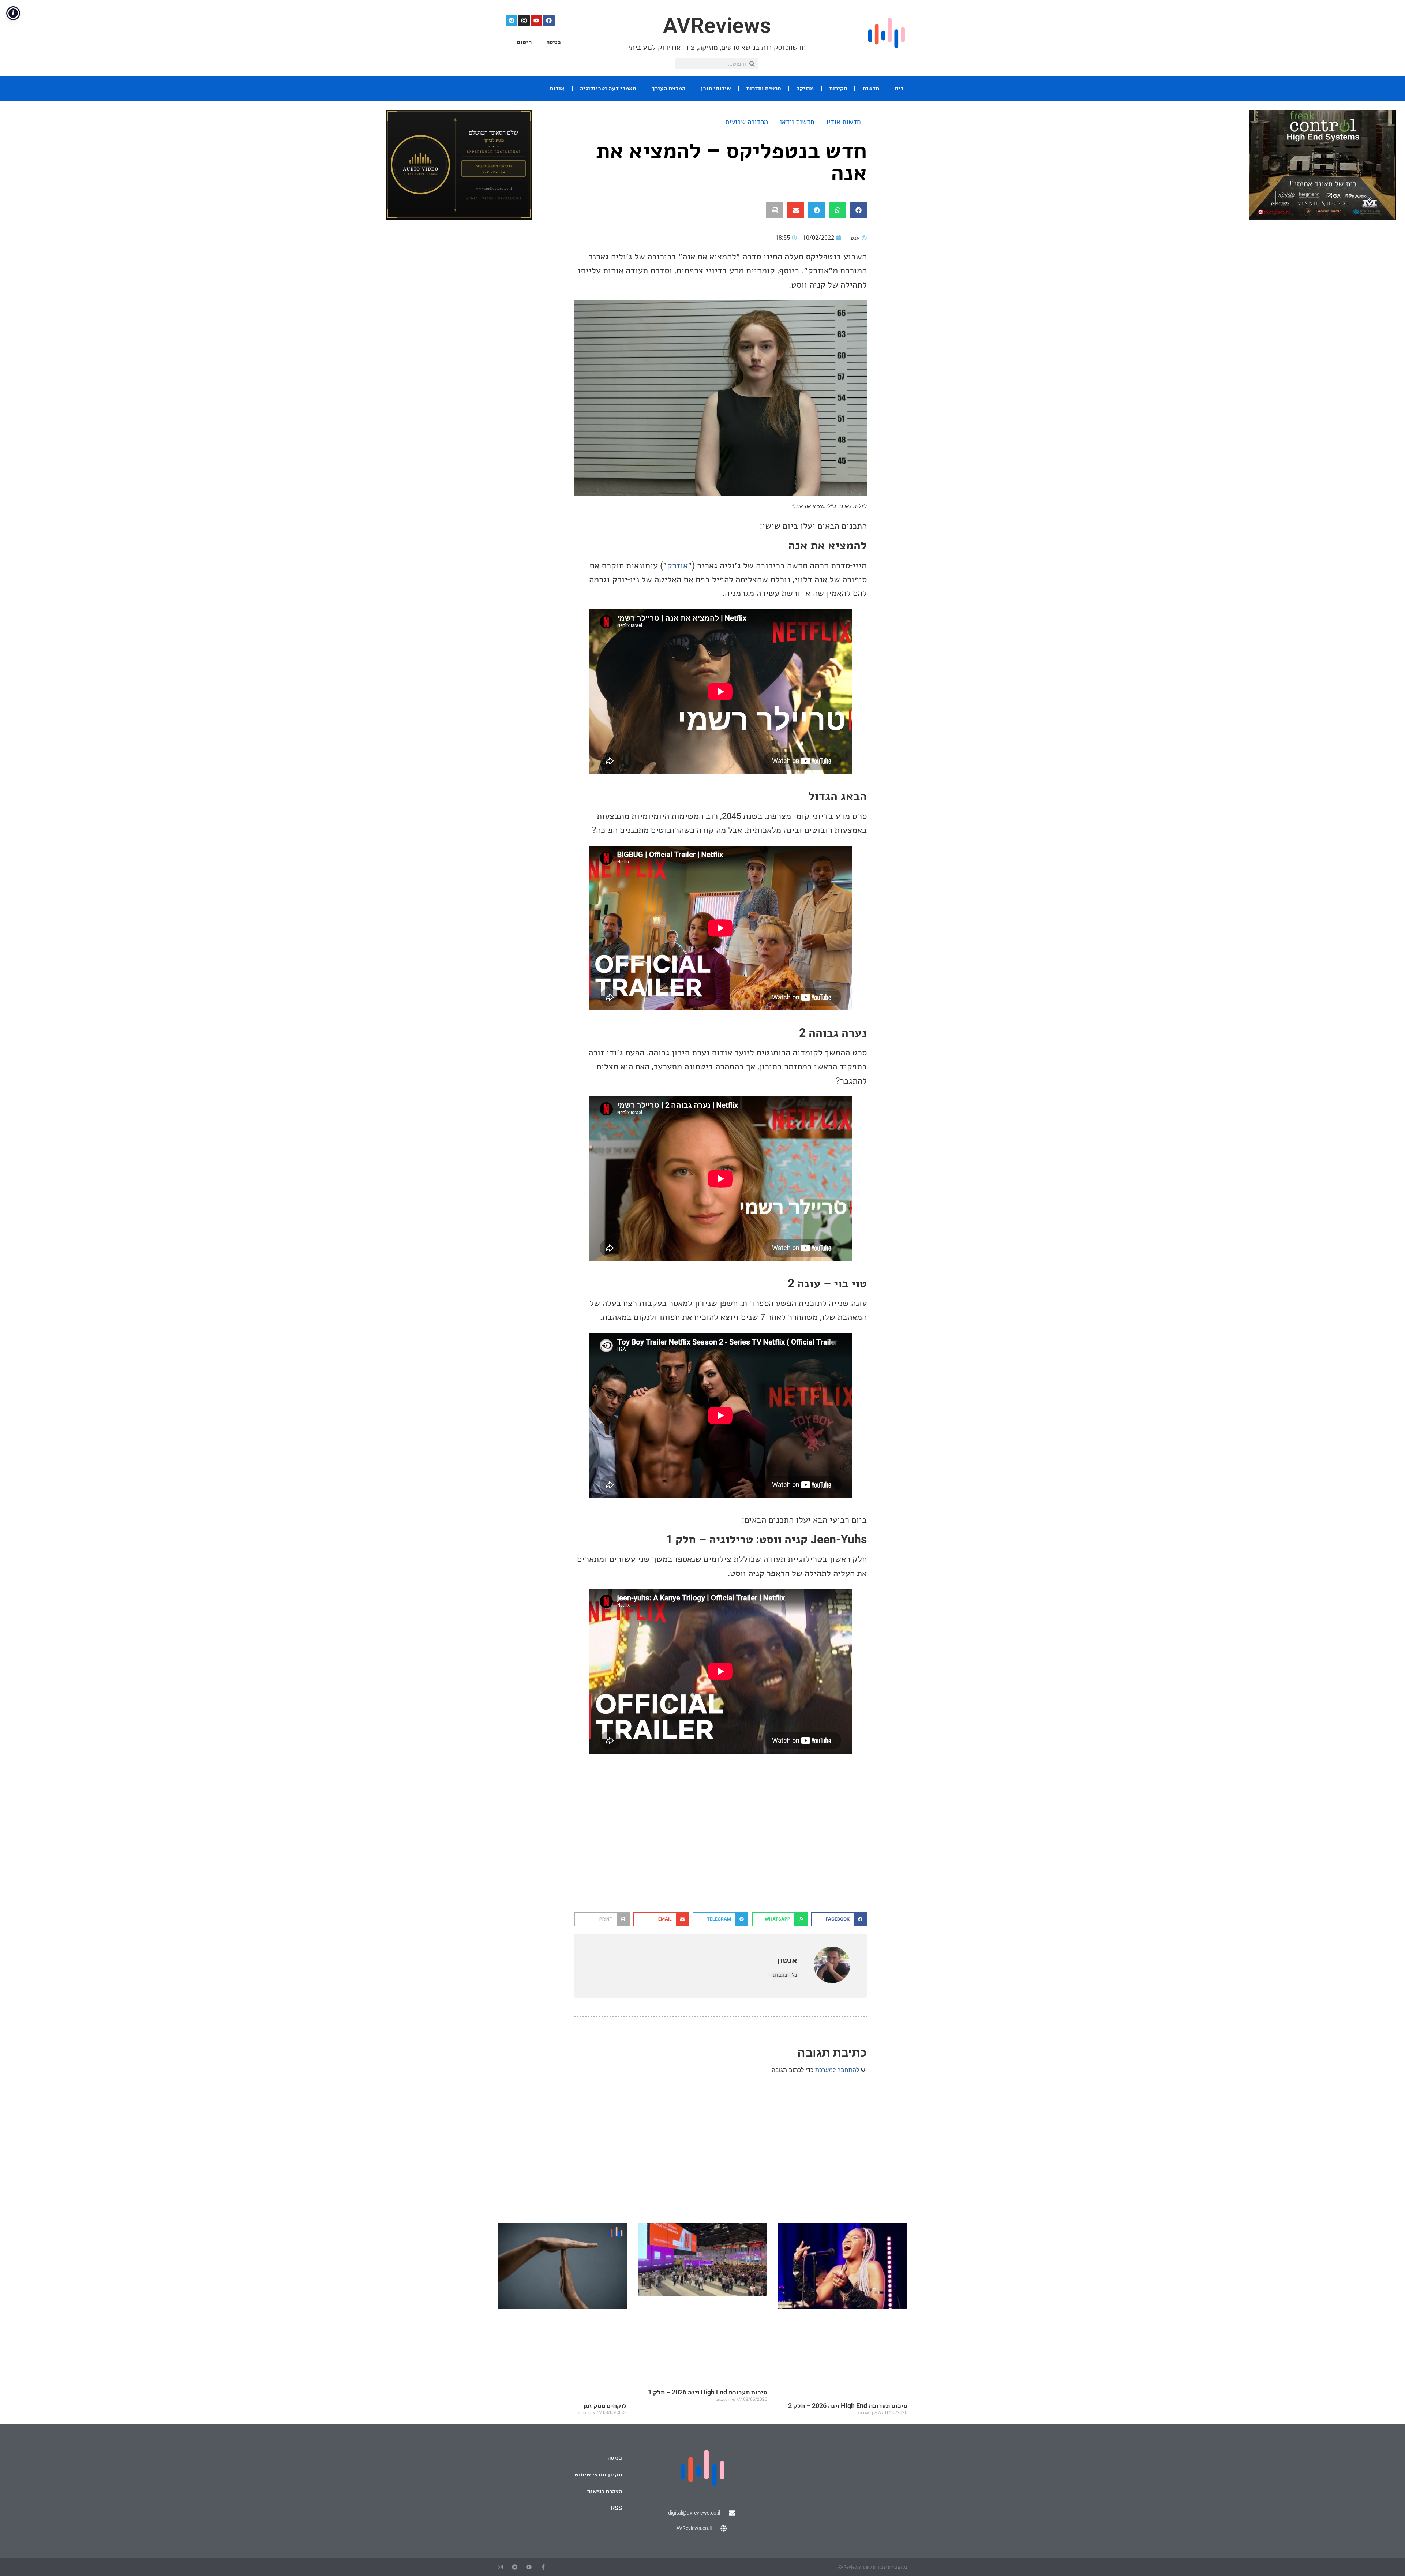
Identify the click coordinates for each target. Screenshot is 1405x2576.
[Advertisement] (720, 1853)
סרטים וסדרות (763, 88)
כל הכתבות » (783, 1975)
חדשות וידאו (797, 122)
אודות (557, 88)
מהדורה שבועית (747, 122)
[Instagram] (524, 20)
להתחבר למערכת (837, 2070)
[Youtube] (536, 20)
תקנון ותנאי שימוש (598, 2474)
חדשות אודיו (844, 122)
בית (899, 88)
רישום (524, 42)
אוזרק (677, 565)
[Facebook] (549, 20)
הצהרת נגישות (604, 2491)
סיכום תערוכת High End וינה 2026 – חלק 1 (708, 2392)
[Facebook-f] (543, 2567)
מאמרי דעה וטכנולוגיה (608, 88)
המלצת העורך (668, 88)
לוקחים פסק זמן (605, 2406)
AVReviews (717, 25)
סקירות (838, 88)
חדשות (871, 88)
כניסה (554, 42)
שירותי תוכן (716, 88)
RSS (617, 2508)
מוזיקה (805, 88)
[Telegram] (512, 20)
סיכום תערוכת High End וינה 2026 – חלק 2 (848, 2406)
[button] (858, 210)
